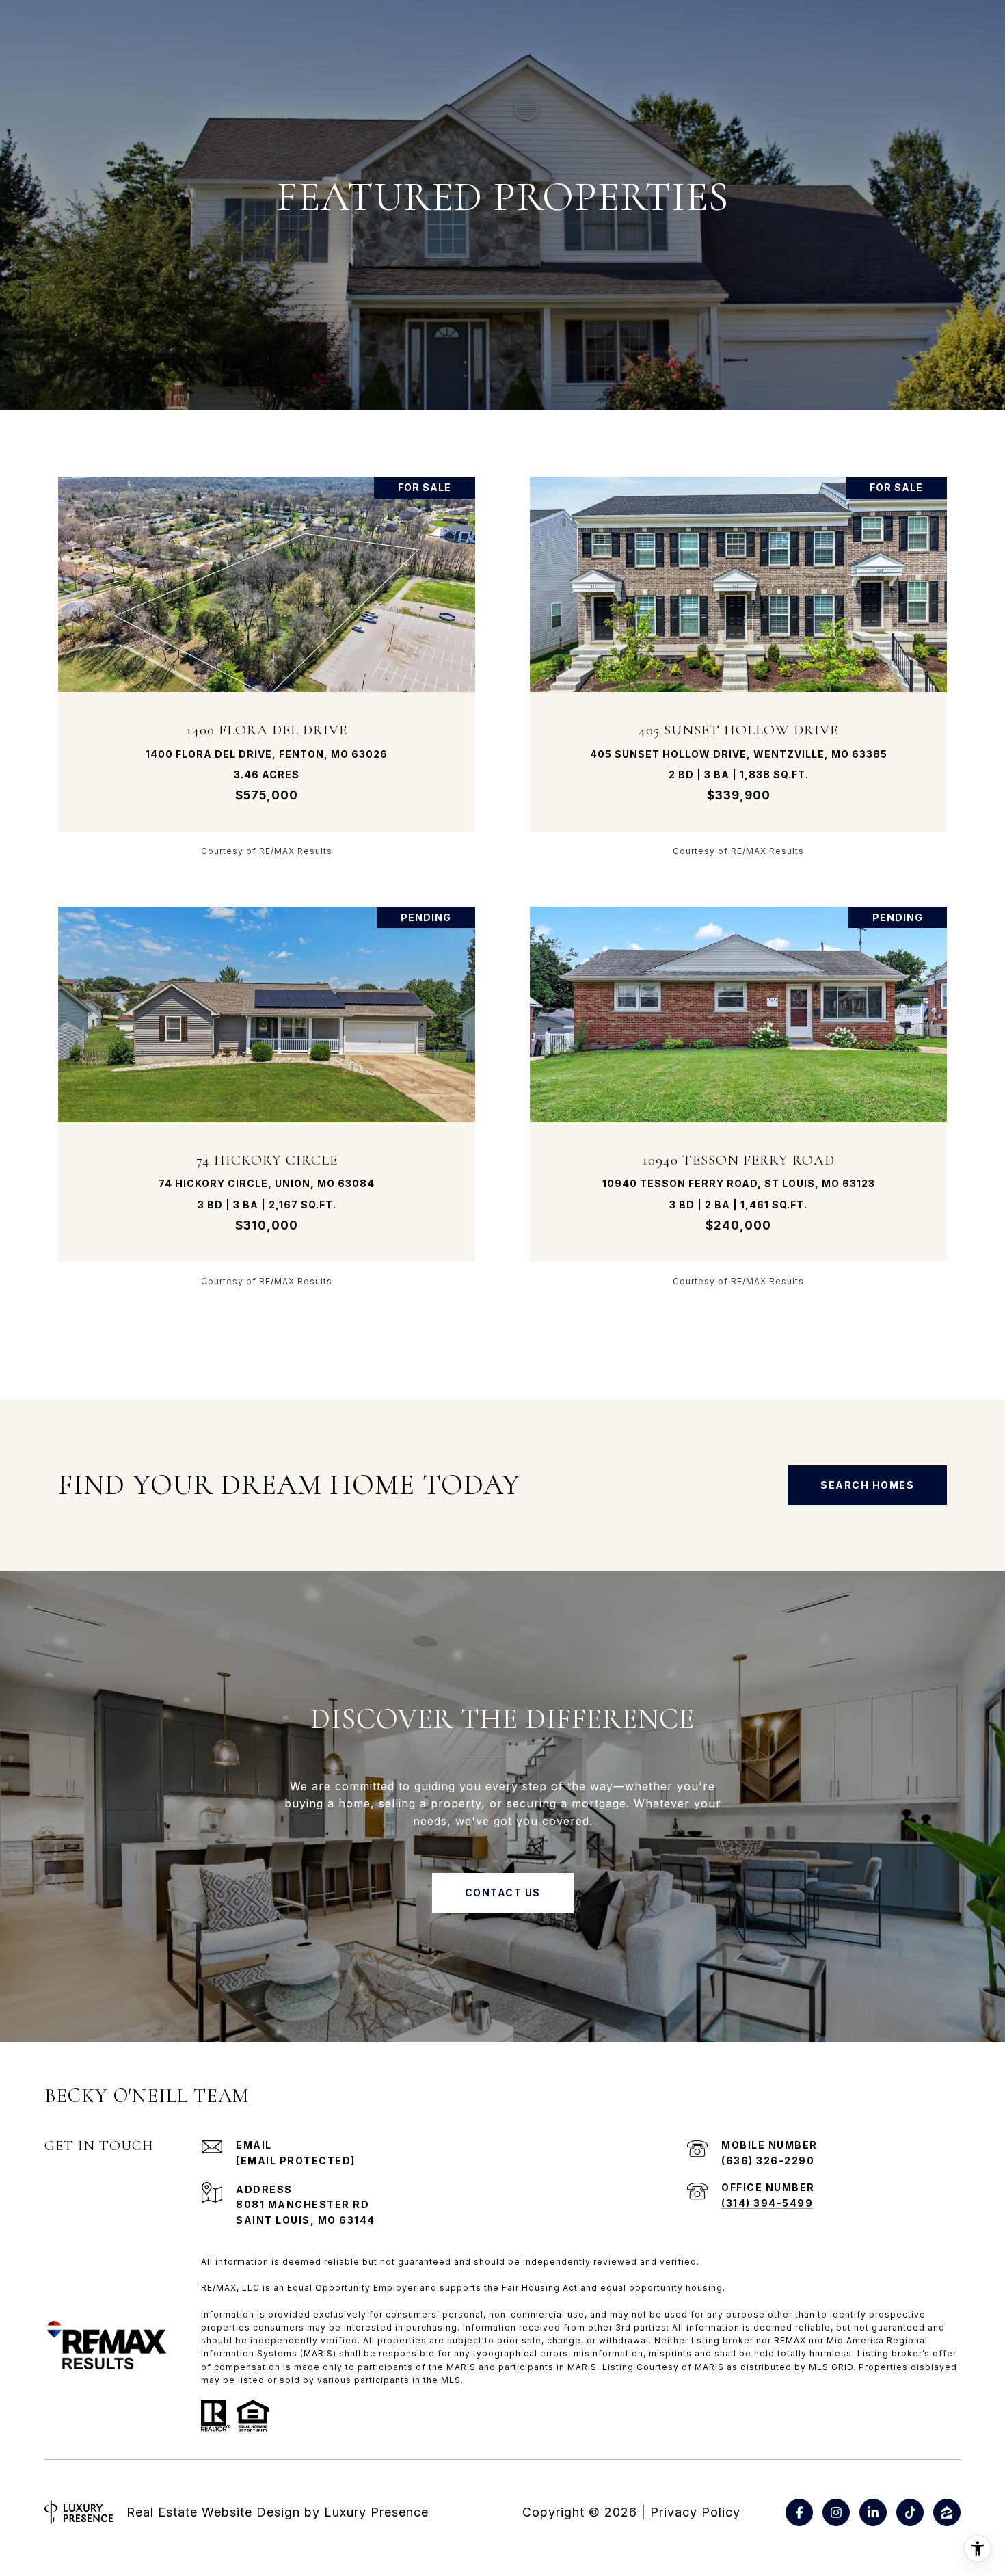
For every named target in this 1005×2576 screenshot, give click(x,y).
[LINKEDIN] (873, 2512)
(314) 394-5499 (767, 2203)
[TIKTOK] (910, 2512)
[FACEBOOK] (799, 2512)
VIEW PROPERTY (267, 666)
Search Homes (867, 1485)
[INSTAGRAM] (836, 2512)
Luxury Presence (376, 2512)
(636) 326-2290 (768, 2161)
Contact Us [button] (503, 1893)
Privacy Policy (695, 2512)
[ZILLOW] (947, 2512)
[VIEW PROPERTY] (267, 654)
